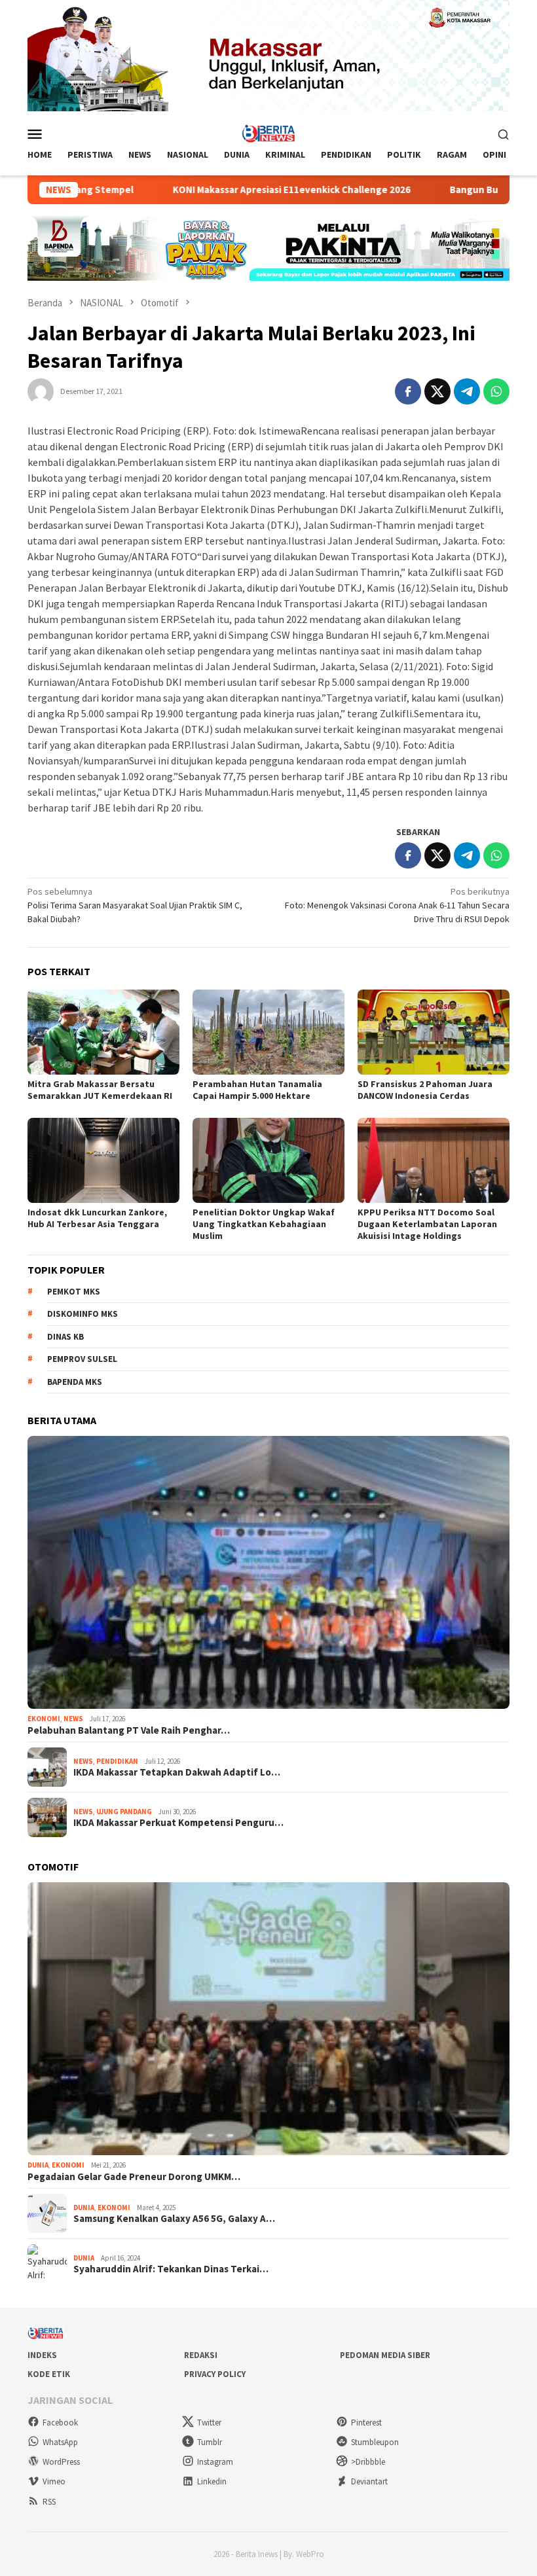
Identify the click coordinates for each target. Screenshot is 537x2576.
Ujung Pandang (124, 1812)
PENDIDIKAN (117, 1761)
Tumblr (210, 2442)
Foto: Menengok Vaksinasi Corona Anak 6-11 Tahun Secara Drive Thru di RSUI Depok (397, 905)
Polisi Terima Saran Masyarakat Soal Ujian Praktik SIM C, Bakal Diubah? (135, 905)
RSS (49, 2502)
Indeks (42, 2355)
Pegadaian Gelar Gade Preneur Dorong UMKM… (134, 2177)
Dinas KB (65, 1337)
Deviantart (369, 2481)
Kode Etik (49, 2374)
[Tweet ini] (437, 391)
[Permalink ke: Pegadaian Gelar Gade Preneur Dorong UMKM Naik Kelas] (268, 2019)
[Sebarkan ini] (408, 391)
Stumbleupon (375, 2442)
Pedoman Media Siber (385, 2355)
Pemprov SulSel (82, 1359)
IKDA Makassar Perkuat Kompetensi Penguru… (178, 1823)
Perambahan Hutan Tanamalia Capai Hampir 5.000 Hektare (257, 1090)
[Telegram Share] (467, 391)
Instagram (215, 2462)
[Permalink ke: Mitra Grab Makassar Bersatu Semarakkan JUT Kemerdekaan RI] (103, 1032)
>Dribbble (368, 2462)
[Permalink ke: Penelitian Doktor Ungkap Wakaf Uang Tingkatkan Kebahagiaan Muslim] (268, 1160)
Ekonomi (44, 1719)
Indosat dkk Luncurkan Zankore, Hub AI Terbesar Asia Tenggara (97, 1218)
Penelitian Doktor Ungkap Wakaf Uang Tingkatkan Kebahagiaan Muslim (264, 1224)
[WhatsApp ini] (496, 391)
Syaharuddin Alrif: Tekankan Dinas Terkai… (171, 2269)
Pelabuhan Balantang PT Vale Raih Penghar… (129, 1730)
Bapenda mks (75, 1382)
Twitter (209, 2423)
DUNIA (38, 2165)
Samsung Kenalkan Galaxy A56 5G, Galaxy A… (174, 2219)
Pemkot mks (74, 1292)
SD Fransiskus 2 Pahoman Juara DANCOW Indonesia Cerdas (425, 1090)
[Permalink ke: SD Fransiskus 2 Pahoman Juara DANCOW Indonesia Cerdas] (434, 1032)
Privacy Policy (215, 2374)
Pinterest (366, 2423)
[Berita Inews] (269, 133)
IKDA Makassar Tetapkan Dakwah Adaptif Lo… (177, 1772)
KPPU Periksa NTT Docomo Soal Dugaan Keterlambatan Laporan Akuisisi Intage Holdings (427, 1224)
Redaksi (201, 2355)
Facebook (60, 2423)
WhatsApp (60, 2442)
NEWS (73, 1719)
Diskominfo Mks (83, 1314)
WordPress (61, 2462)
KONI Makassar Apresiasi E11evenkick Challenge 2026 (214, 190)
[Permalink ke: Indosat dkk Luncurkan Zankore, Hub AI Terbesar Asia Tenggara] (103, 1160)
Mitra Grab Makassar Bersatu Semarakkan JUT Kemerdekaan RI (100, 1090)
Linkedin (212, 2481)
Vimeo (54, 2481)
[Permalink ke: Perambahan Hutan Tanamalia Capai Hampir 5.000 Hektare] (268, 1032)
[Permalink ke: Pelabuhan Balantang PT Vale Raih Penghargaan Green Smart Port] (268, 1572)
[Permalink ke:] (41, 390)
